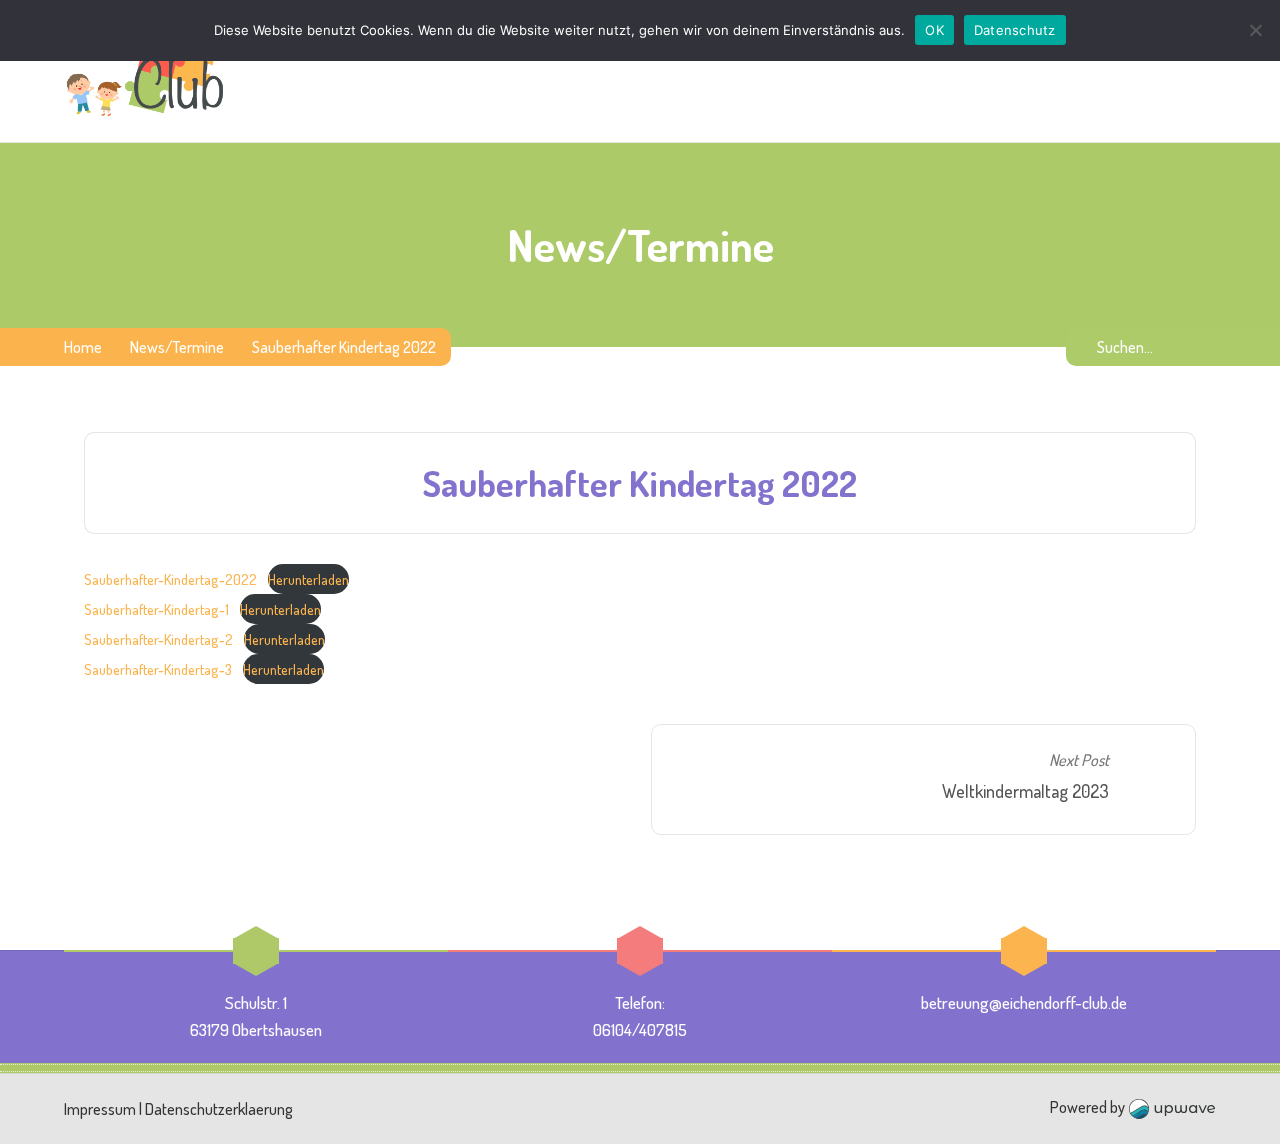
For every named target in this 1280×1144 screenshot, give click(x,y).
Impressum (100, 1109)
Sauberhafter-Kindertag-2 (158, 639)
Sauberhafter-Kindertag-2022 (170, 579)
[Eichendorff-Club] (145, 71)
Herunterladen (308, 579)
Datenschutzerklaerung (219, 1109)
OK (934, 30)
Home (83, 347)
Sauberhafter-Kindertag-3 (158, 669)
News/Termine (177, 347)
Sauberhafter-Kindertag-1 (156, 609)
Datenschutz (1015, 30)
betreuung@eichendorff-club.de (1024, 1002)
